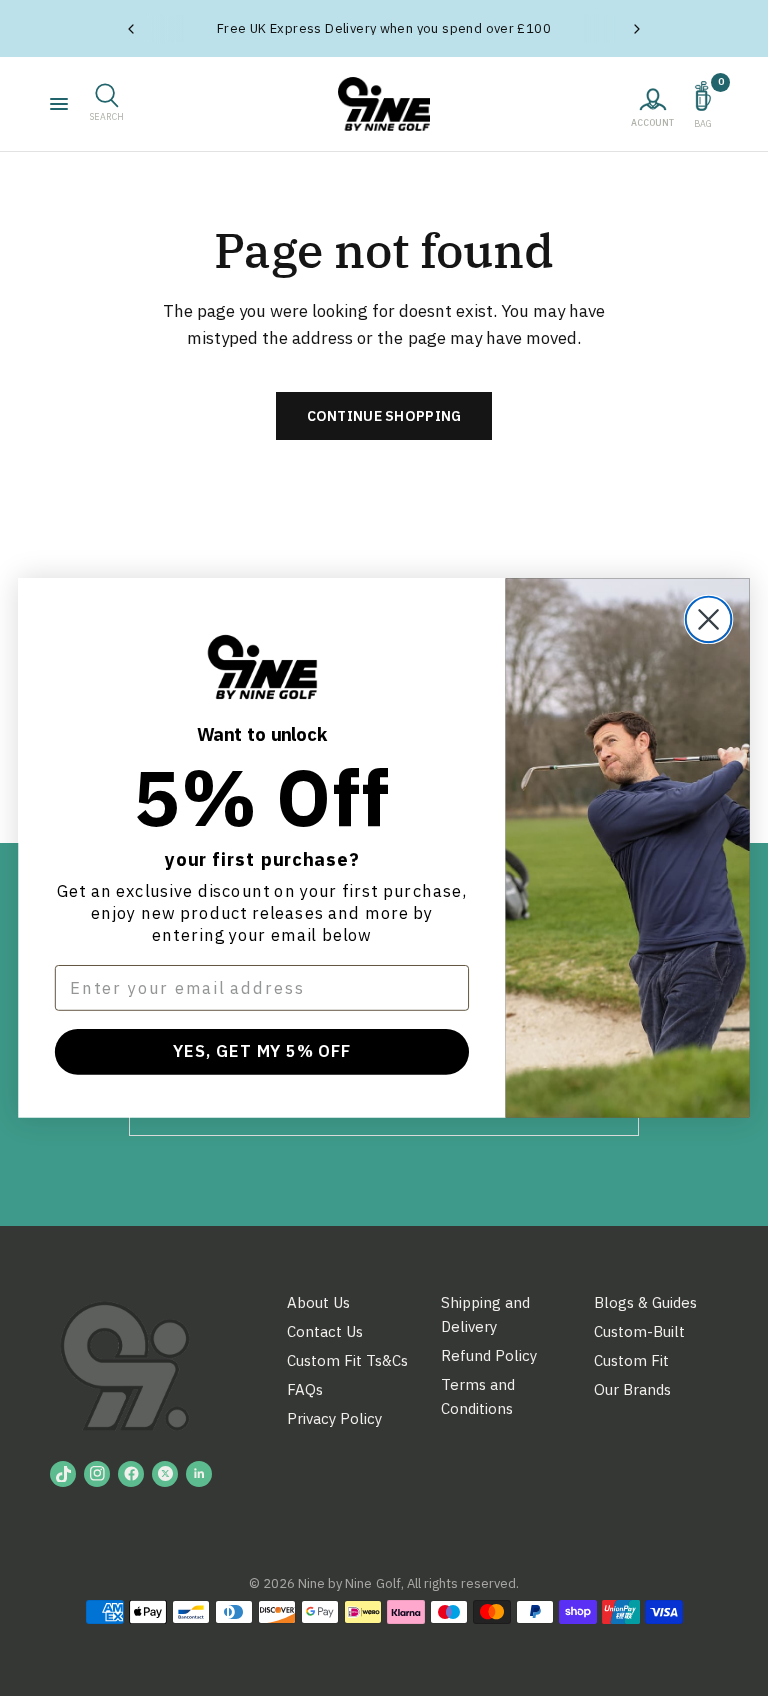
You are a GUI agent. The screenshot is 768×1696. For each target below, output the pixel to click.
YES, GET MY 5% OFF (261, 1051)
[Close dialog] (709, 620)
